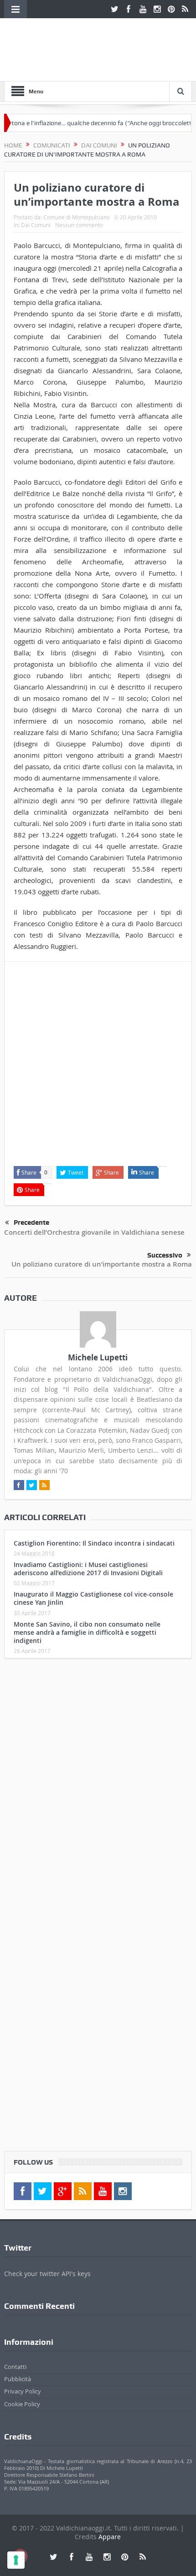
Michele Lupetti (98, 1357)
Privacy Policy (23, 2391)
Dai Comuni (36, 225)
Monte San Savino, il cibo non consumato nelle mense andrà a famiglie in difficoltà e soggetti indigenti (87, 1632)
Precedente (31, 1222)
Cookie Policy (22, 2404)
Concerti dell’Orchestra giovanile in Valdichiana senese (94, 1232)
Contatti (15, 2367)
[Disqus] (98, 1786)
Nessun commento (79, 225)
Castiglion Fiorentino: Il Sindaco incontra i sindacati (94, 1543)
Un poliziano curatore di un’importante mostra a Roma (102, 1264)
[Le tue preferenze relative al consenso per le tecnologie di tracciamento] (16, 2560)
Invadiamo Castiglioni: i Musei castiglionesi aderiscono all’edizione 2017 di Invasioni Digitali (88, 1569)
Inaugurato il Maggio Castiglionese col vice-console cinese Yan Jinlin (93, 1598)
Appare (110, 2537)
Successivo (165, 1255)
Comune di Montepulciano (77, 217)
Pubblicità (18, 2379)
